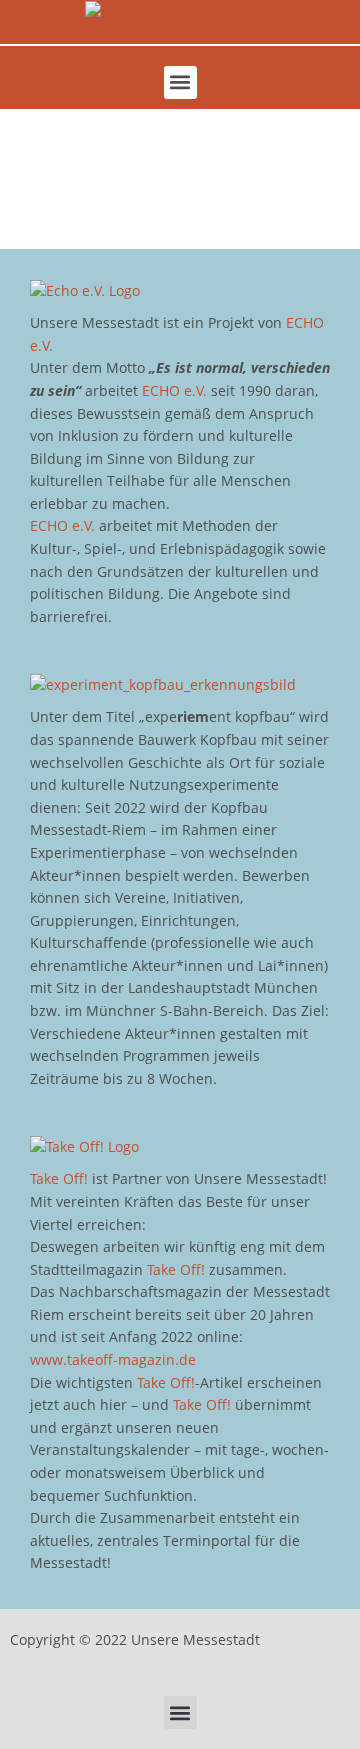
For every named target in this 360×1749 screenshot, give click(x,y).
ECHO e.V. (174, 390)
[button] (180, 82)
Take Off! (59, 1178)
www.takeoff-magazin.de (113, 1359)
